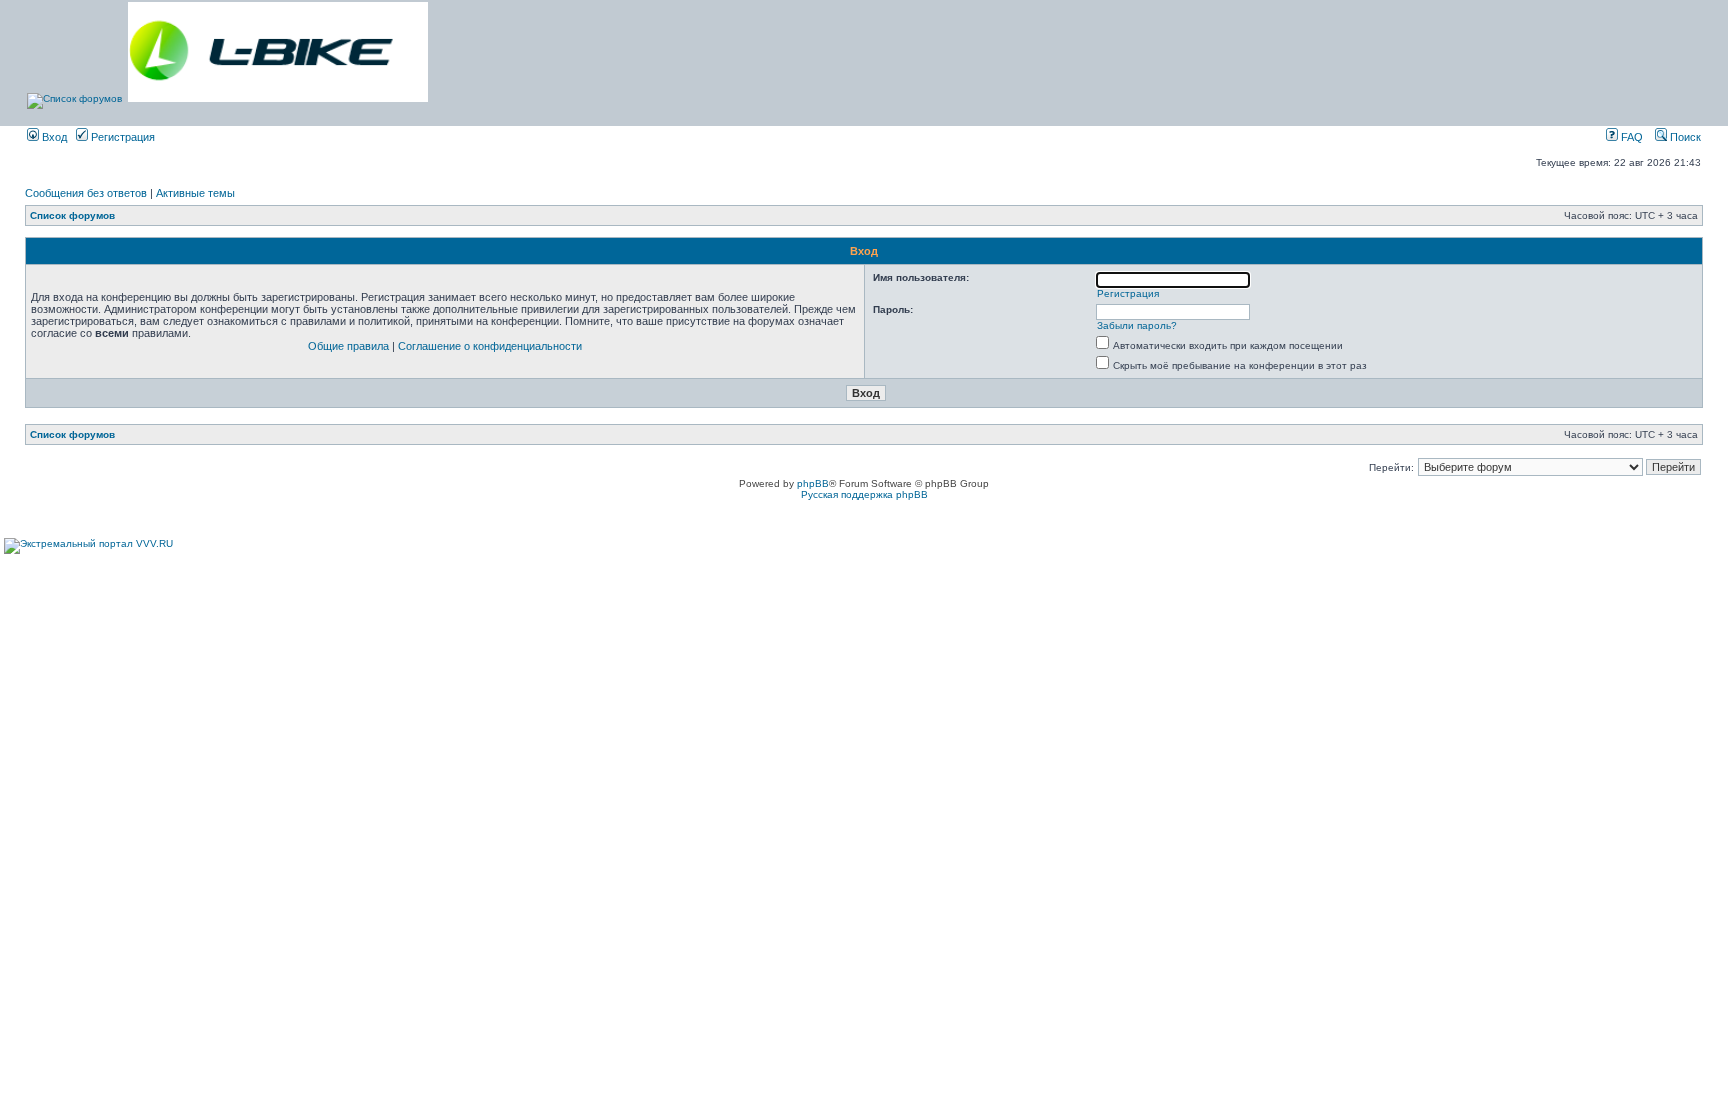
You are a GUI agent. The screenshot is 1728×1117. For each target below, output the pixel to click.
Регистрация (121, 137)
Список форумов (72, 215)
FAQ (1630, 137)
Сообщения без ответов (86, 193)
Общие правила (348, 346)
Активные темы (195, 193)
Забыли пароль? (1137, 325)
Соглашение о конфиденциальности (490, 346)
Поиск (1684, 137)
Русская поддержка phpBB (864, 494)
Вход (53, 137)
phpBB (813, 483)
